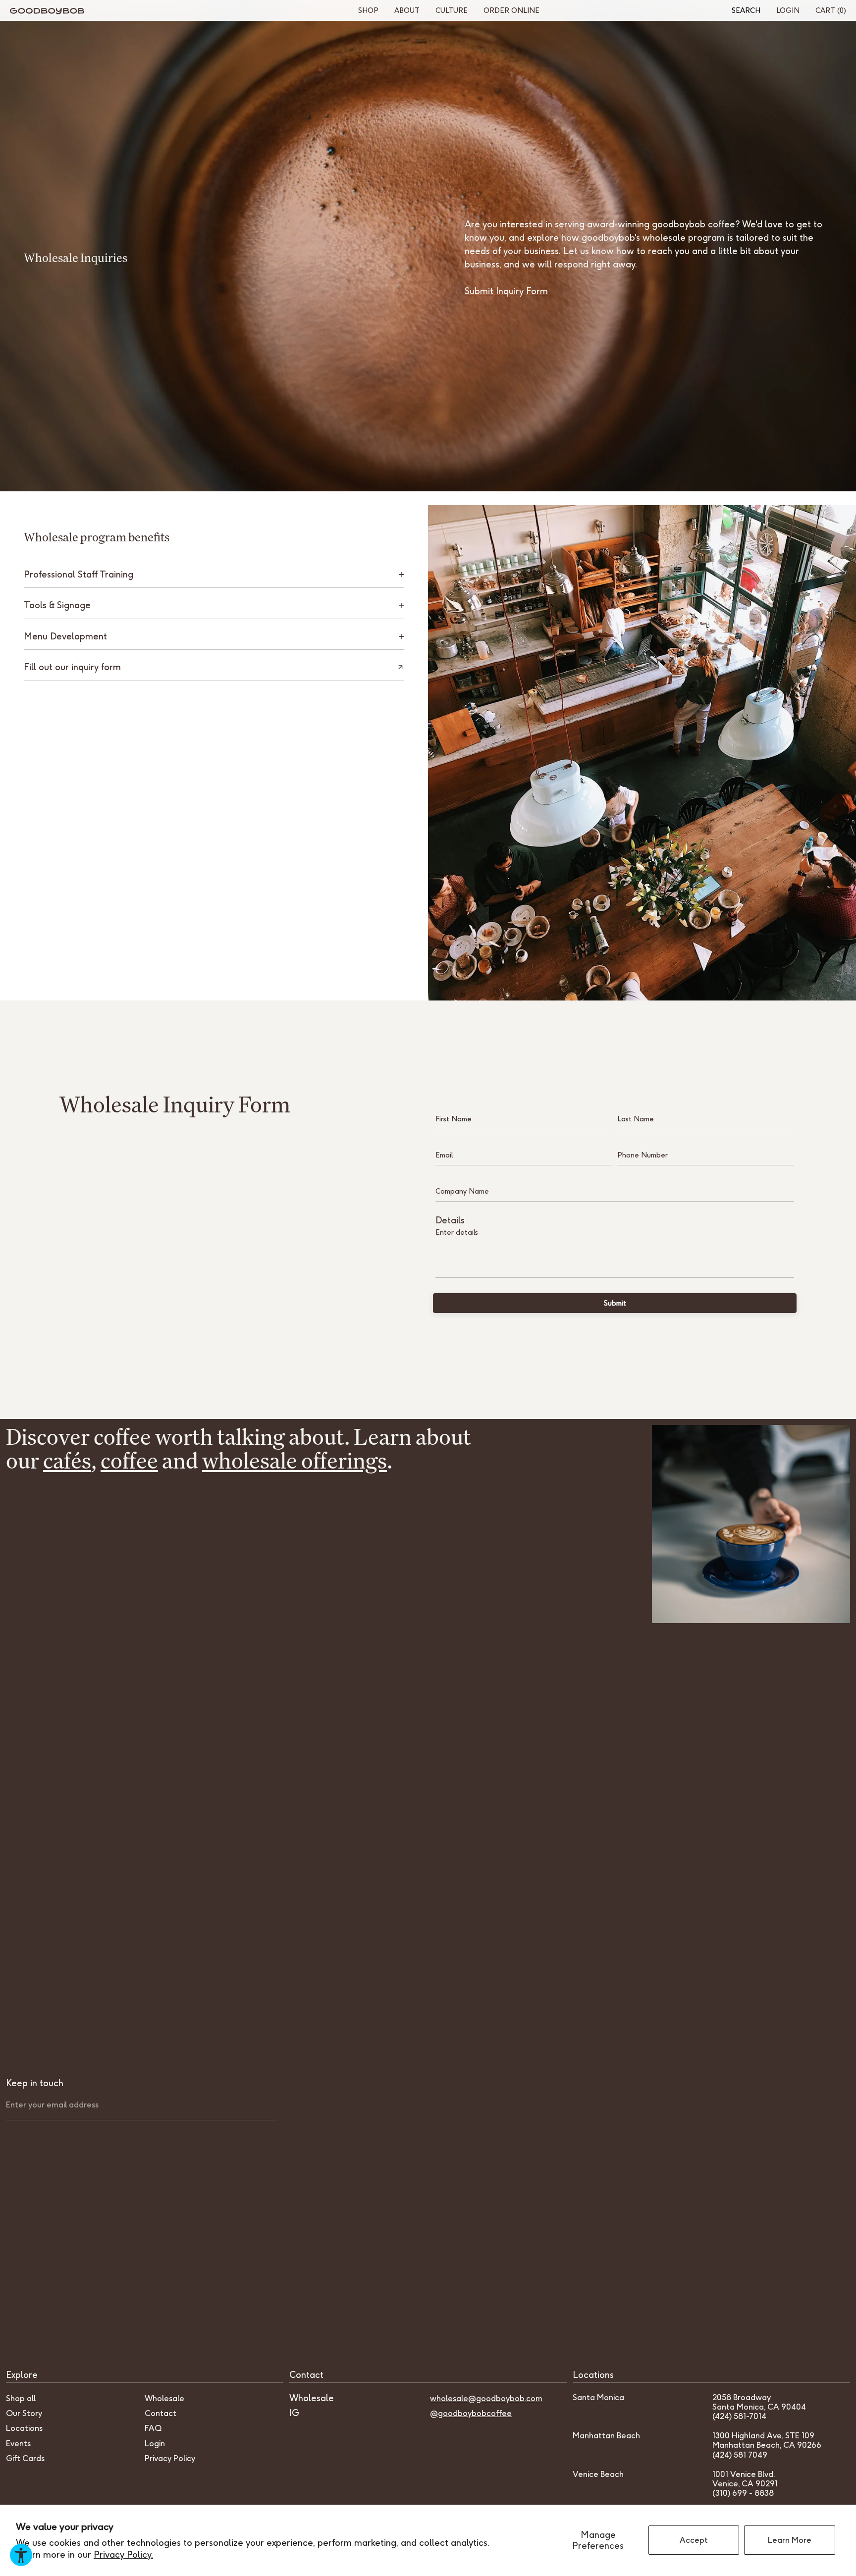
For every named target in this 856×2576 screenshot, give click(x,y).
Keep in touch (35, 2083)
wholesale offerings (294, 1460)
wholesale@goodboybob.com (486, 2398)
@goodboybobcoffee (471, 2413)
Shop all (21, 2398)
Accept (694, 2540)
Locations (24, 2428)
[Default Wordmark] (47, 11)
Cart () (831, 10)
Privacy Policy (170, 2458)
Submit (615, 1303)
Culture (452, 10)
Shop (368, 10)
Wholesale (164, 2398)
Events (18, 2443)
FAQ (153, 2428)
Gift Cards (25, 2458)
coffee (129, 1460)
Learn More (790, 2540)
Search (746, 10)
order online (511, 10)
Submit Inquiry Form (506, 291)
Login (788, 10)
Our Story (24, 2413)
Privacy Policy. (123, 2554)
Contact (160, 2413)
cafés (67, 1460)
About (407, 10)
